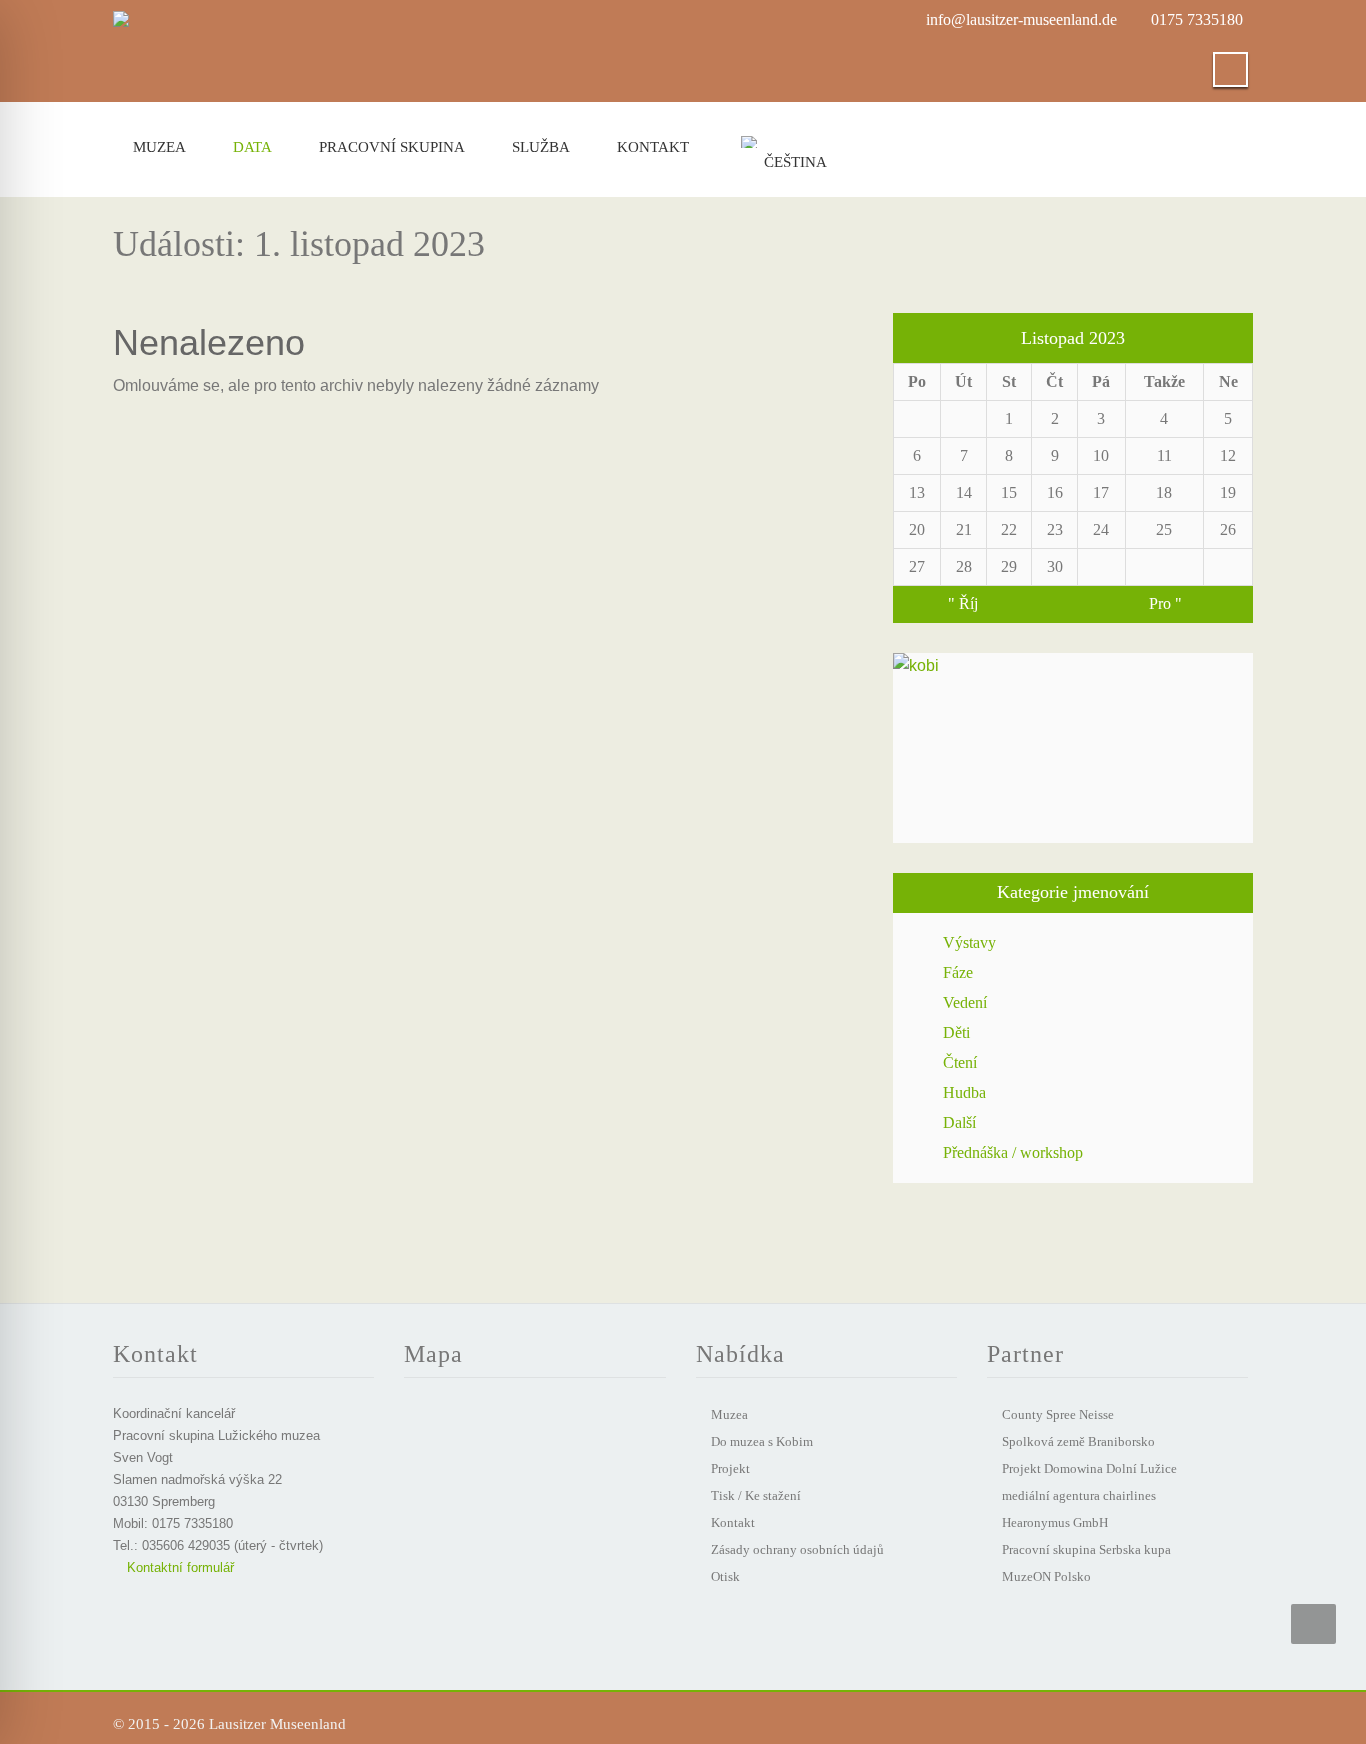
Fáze (958, 972)
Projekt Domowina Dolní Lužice (1089, 1468)
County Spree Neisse (1058, 1414)
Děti (956, 1032)
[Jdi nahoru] (1313, 1624)
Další (959, 1122)
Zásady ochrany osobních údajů (797, 1549)
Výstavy (969, 942)
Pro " (1165, 603)
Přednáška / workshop (1013, 1152)
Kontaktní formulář (178, 1567)
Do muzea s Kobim (762, 1441)
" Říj (963, 603)
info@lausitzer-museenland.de (1021, 19)
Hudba (964, 1092)
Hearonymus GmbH (1055, 1522)
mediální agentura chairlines (1079, 1495)
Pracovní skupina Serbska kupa (1086, 1549)
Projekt (730, 1468)
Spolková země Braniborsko (1078, 1441)
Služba (541, 147)
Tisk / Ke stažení (756, 1495)
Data (252, 147)
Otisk (725, 1576)
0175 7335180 (1197, 19)
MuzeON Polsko (1046, 1576)
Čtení (960, 1062)
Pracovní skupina (392, 147)
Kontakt (653, 147)
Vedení (965, 1002)
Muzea (159, 147)
